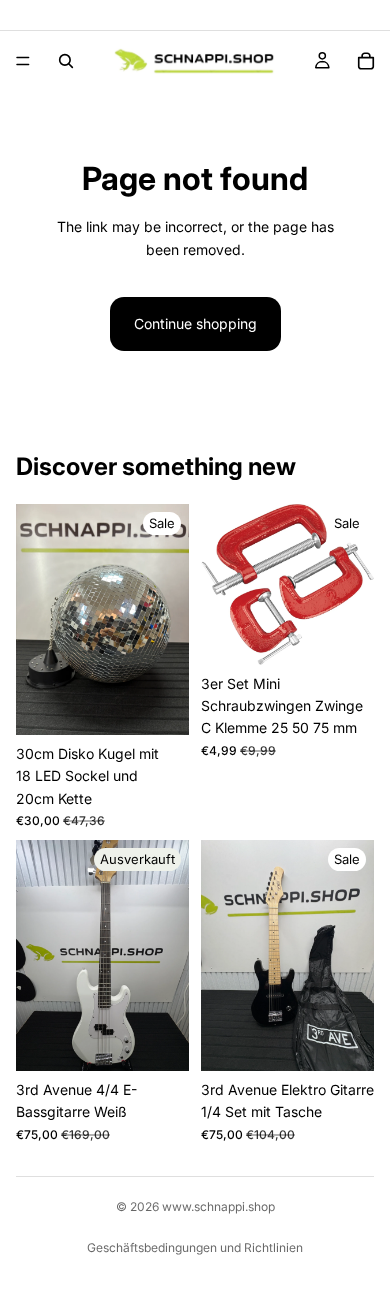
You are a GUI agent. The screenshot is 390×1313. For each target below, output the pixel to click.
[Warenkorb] (366, 61)
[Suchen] (66, 61)
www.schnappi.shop (218, 1206)
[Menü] (23, 61)
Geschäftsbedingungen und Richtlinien (195, 1247)
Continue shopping (195, 323)
